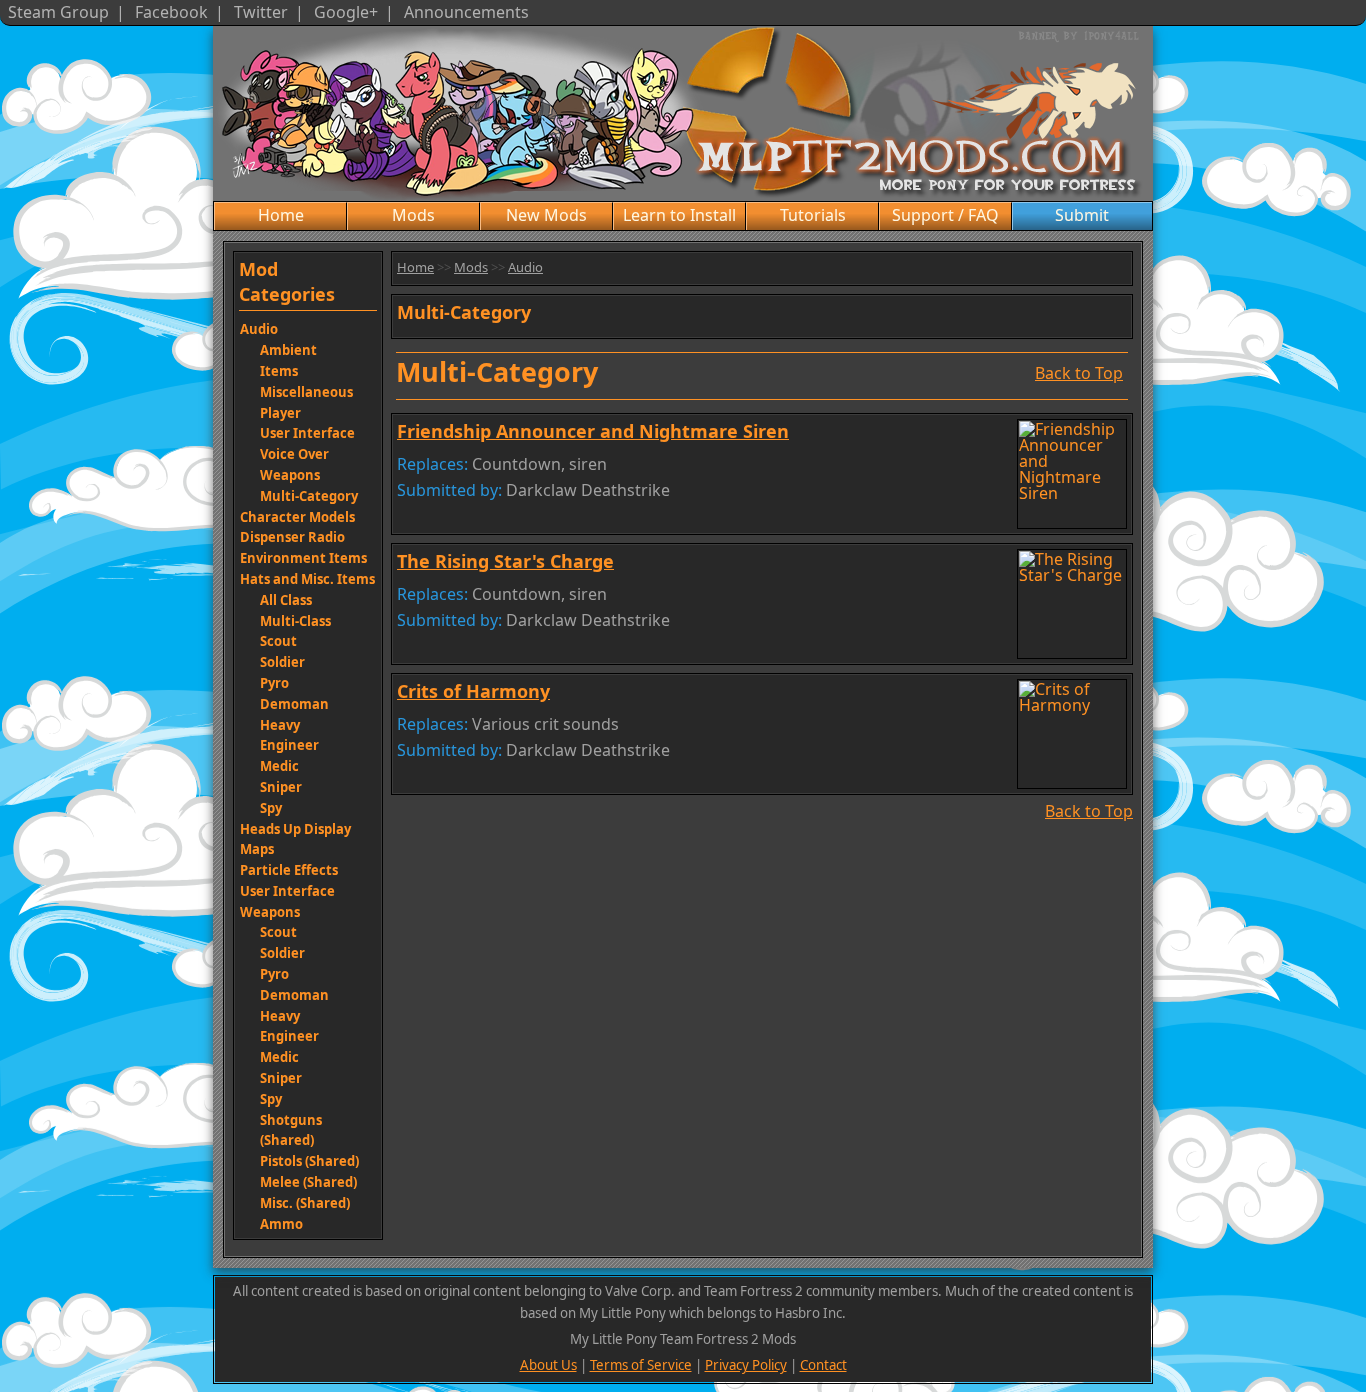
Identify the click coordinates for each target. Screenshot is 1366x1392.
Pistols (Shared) (309, 1161)
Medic (279, 766)
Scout (278, 641)
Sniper (281, 787)
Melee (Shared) (308, 1182)
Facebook (171, 12)
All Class (286, 600)
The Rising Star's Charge (505, 561)
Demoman (294, 704)
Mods (413, 215)
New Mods (546, 215)
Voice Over (294, 454)
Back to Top (1079, 371)
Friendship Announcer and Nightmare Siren (593, 431)
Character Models (297, 517)
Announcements (466, 12)
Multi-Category (309, 496)
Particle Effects (289, 870)
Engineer (289, 745)
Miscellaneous (306, 392)
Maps (257, 849)
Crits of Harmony (473, 691)
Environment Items (303, 558)
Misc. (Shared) (305, 1203)
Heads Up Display (295, 829)
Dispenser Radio (292, 537)
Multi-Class (295, 621)
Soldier (282, 662)
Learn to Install (679, 215)
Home (281, 215)
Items (279, 371)
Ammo (281, 1224)
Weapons (290, 475)
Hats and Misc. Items (307, 579)
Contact (823, 1365)
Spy (271, 808)
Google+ (346, 12)
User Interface (307, 433)
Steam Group (58, 12)
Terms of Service (641, 1365)
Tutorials (813, 215)
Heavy (280, 725)
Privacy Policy (746, 1365)
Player (280, 413)
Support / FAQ (945, 215)
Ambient (288, 350)
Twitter (261, 12)
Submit (1082, 215)
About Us (548, 1365)
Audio (259, 329)
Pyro (274, 683)
